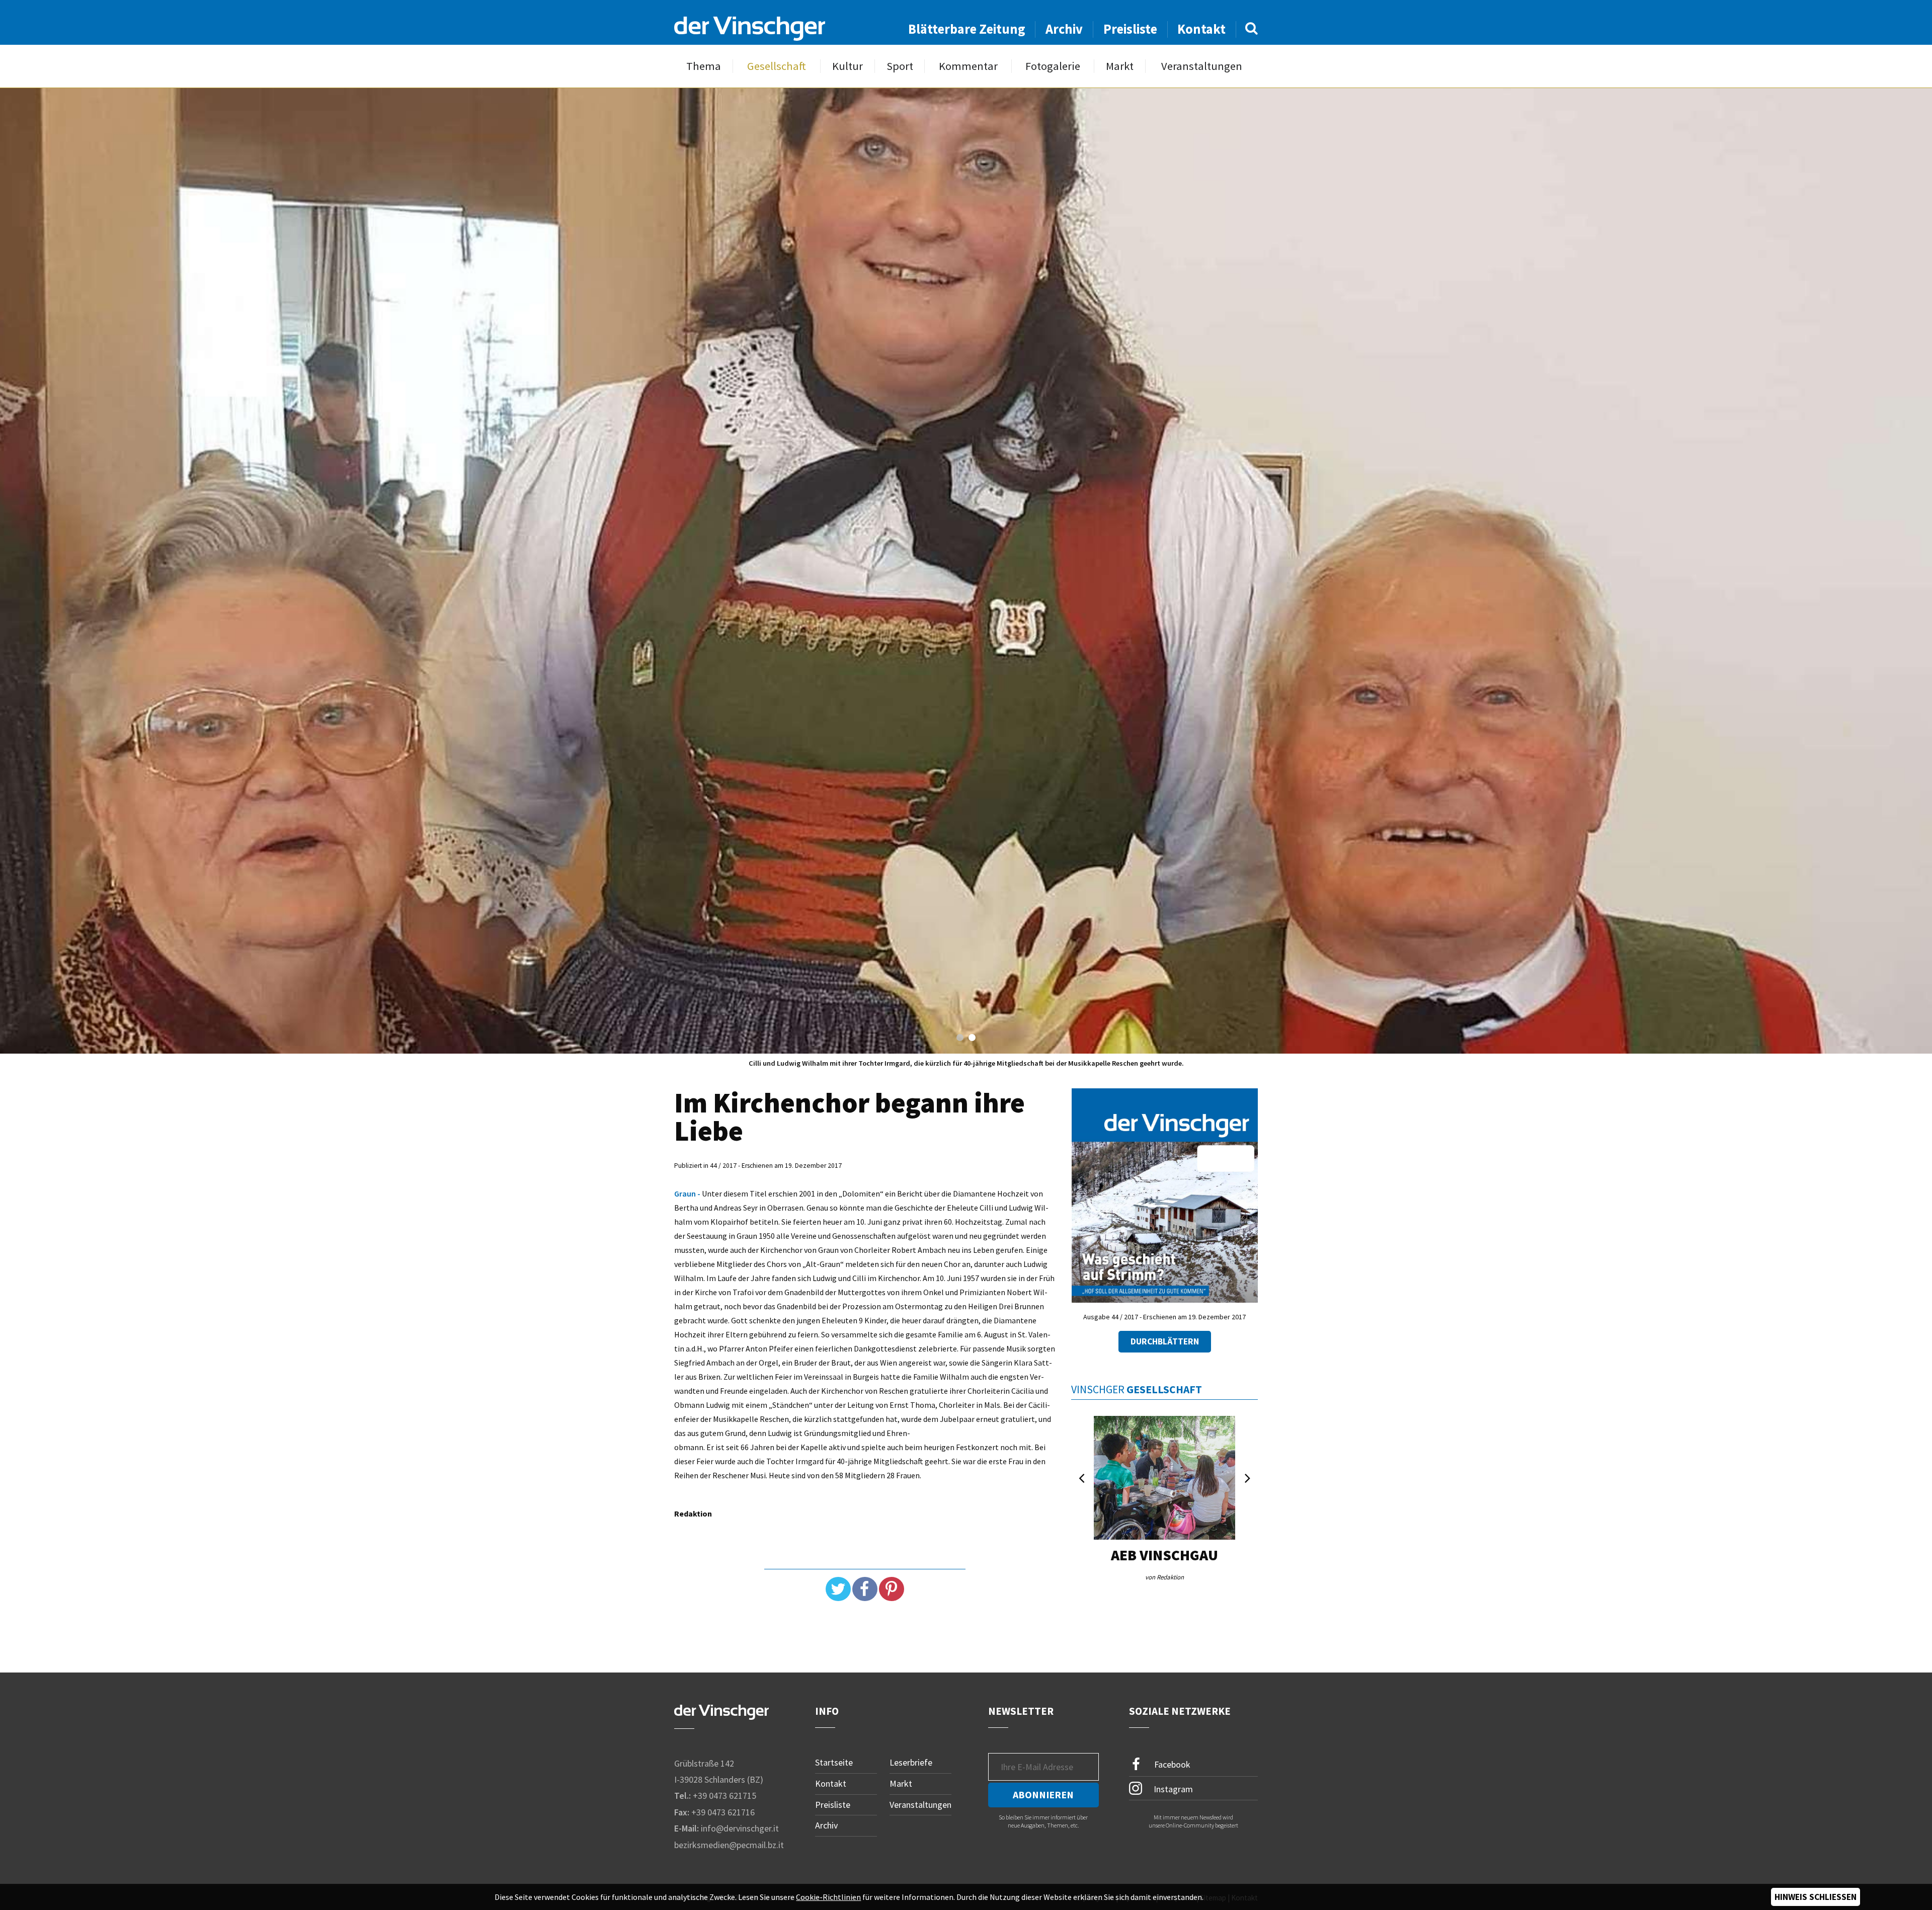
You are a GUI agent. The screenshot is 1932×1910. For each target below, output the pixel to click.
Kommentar (968, 66)
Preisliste (1130, 29)
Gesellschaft (777, 66)
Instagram (1172, 1789)
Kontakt (1201, 29)
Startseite (834, 1762)
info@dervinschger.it (740, 1828)
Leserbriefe (911, 1762)
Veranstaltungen (1202, 66)
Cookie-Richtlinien (828, 1897)
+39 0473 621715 (725, 1796)
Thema (704, 66)
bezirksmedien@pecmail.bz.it (729, 1845)
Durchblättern (1165, 1341)
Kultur (848, 66)
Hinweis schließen (1816, 1897)
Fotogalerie (1053, 66)
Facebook (1171, 1764)
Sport (900, 66)
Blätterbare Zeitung (967, 29)
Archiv (1064, 29)
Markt (1120, 66)
